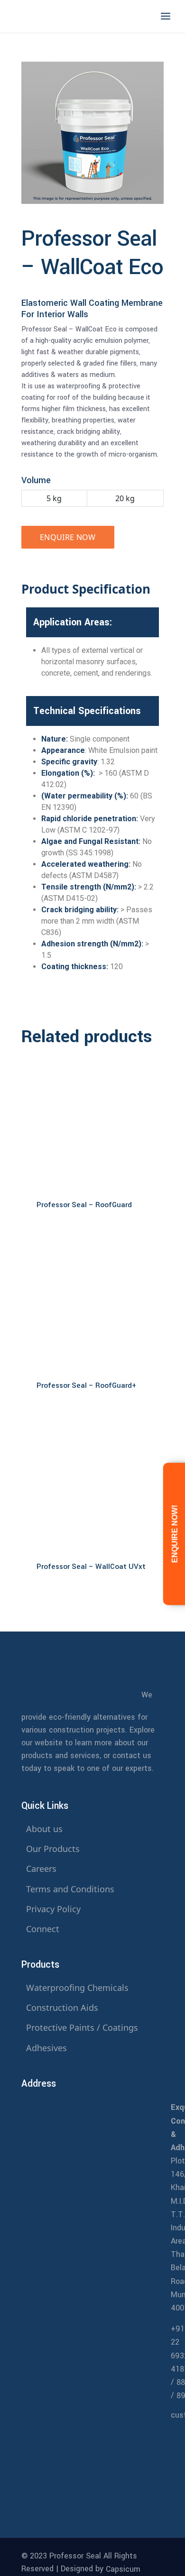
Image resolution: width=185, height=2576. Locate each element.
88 (181, 2382)
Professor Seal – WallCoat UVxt (91, 1567)
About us (44, 1829)
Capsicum (123, 2569)
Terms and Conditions (70, 1889)
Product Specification (86, 589)
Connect (43, 1929)
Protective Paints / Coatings (82, 2027)
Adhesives (46, 2048)
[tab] (90, 589)
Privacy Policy (53, 1909)
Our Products (53, 1849)
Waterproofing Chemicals (77, 1988)
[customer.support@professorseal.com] (92, 2444)
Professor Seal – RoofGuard (84, 1205)
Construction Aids (62, 2008)
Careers (41, 1869)
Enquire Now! (175, 1534)
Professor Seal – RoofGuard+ (86, 1385)
